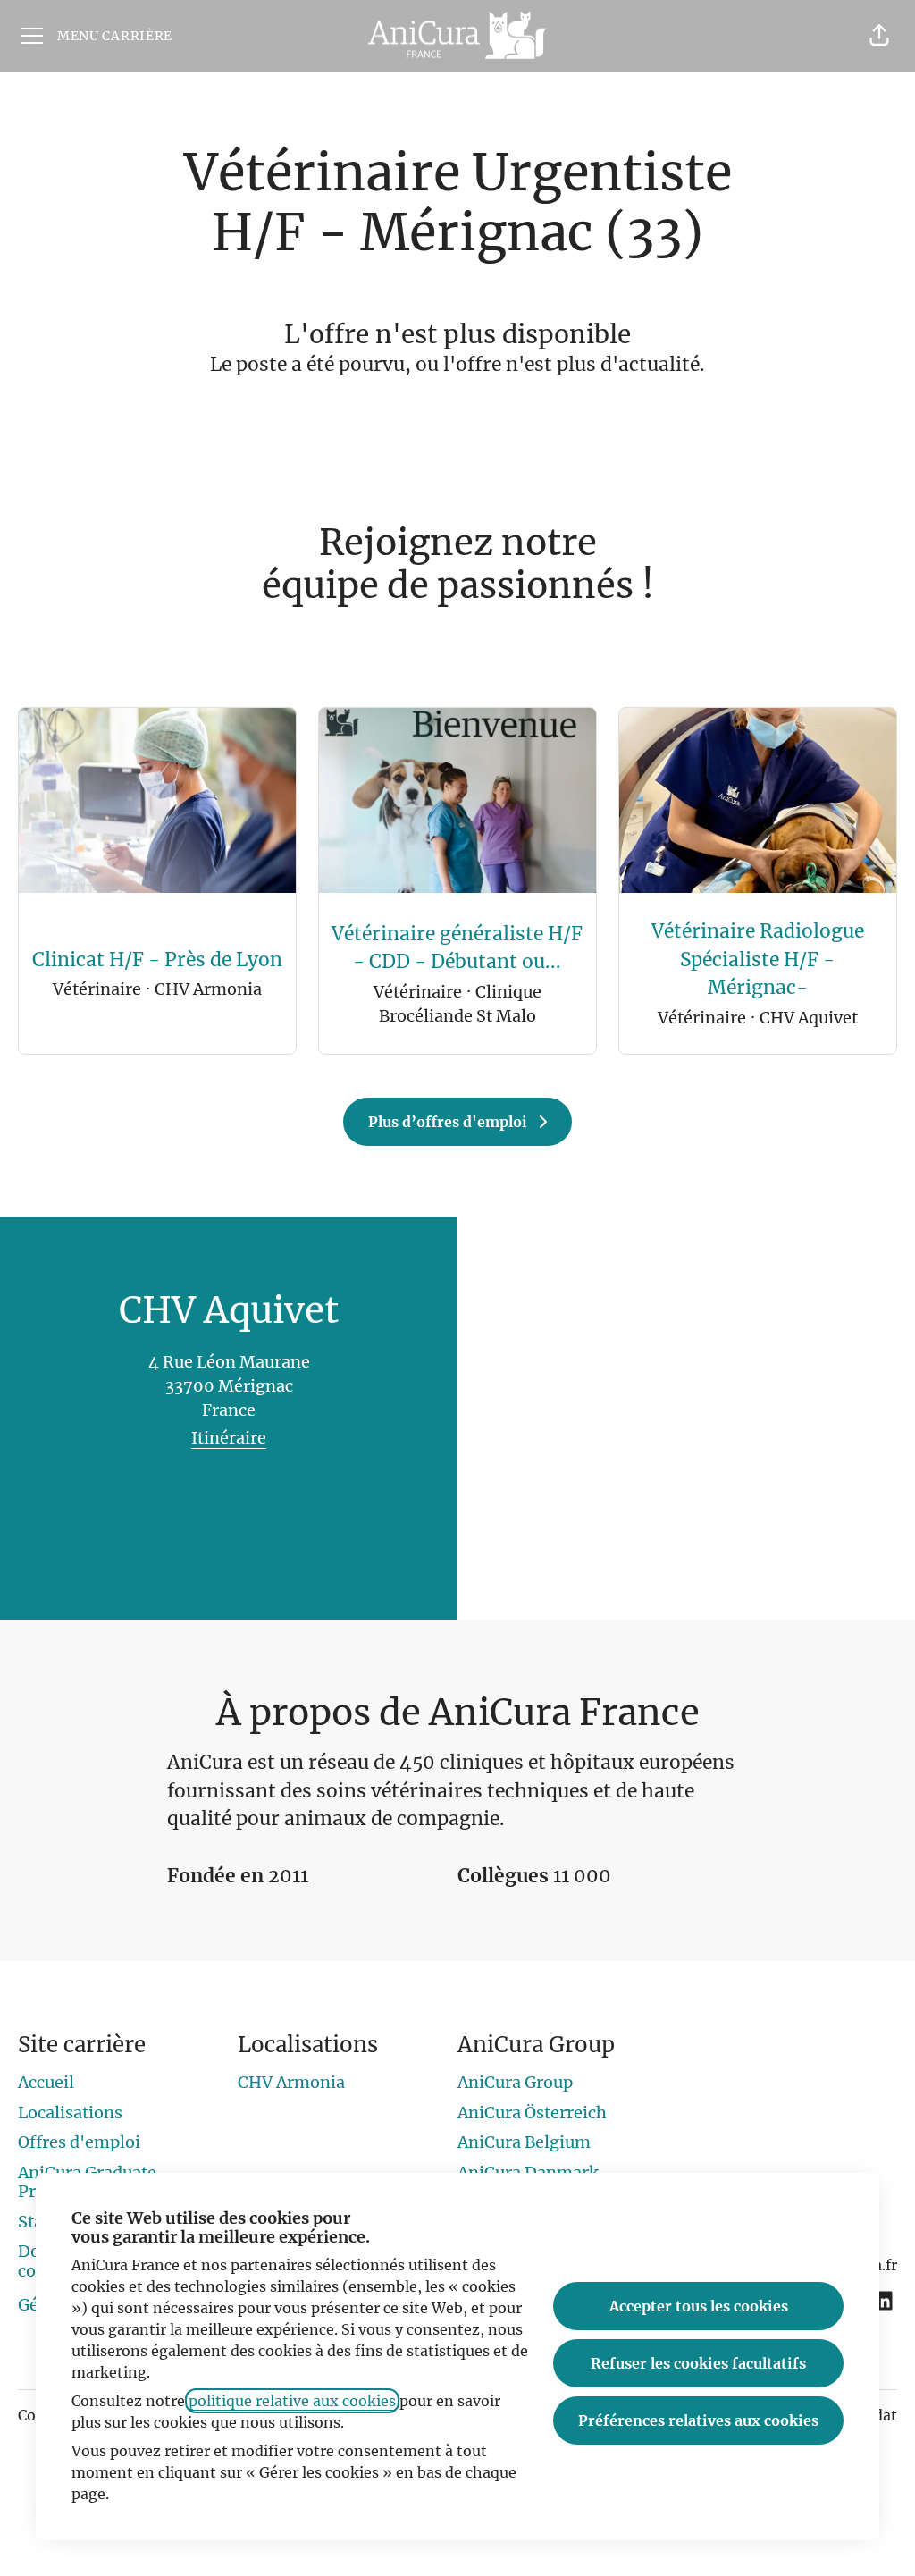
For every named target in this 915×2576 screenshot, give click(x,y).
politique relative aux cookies (292, 2401)
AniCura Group (515, 2082)
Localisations (70, 2113)
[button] (879, 36)
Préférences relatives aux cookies (698, 2420)
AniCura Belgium (524, 2142)
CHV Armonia (291, 2082)
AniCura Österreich (532, 2113)
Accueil (46, 2082)
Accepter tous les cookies (699, 2306)
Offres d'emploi (79, 2142)
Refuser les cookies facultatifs (698, 2363)
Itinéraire (229, 1438)
